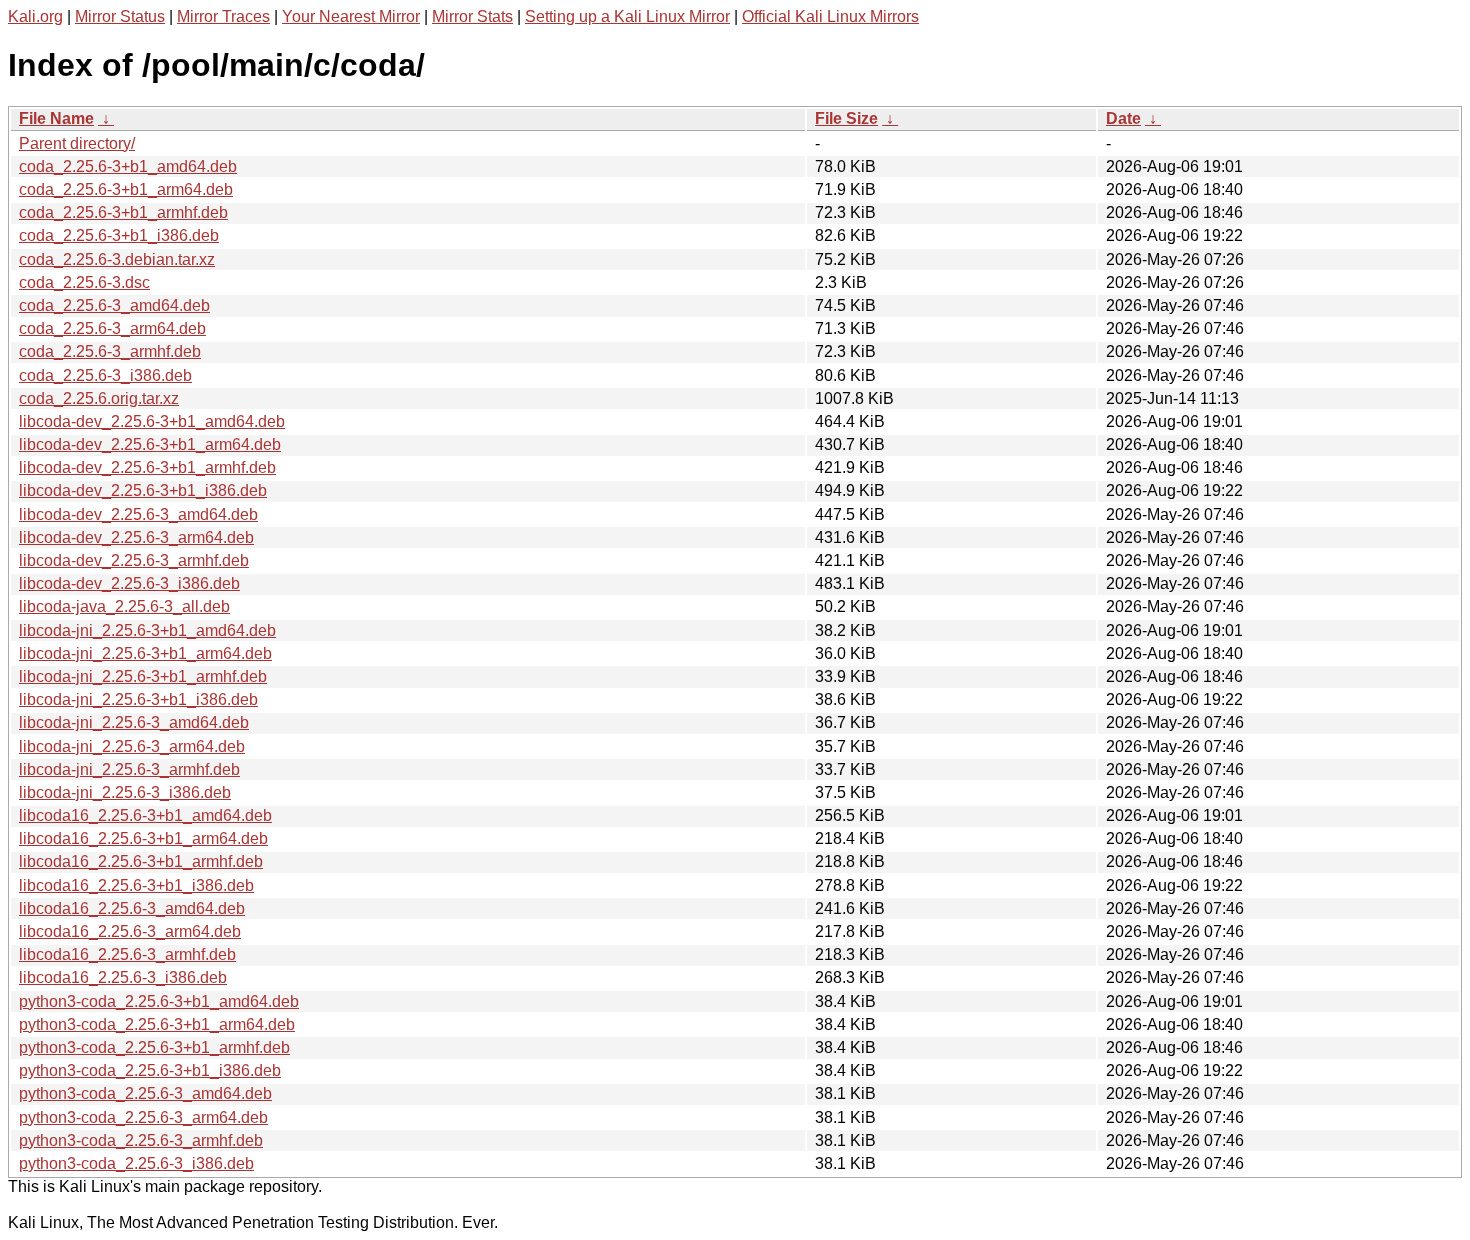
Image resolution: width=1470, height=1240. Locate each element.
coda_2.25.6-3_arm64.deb (112, 328)
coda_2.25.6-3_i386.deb (105, 375)
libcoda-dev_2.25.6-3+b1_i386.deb (143, 490)
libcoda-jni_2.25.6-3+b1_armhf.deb (143, 676)
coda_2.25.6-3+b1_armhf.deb (123, 212)
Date (1123, 118)
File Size (846, 118)
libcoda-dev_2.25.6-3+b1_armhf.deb (147, 467)
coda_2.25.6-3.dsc (84, 282)
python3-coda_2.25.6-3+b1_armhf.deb (154, 1047)
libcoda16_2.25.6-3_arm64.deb (130, 931)
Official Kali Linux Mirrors (830, 16)
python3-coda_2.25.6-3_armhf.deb (141, 1140)
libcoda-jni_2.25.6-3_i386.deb (125, 792)
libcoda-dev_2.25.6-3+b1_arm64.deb (150, 444)
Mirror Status (120, 16)
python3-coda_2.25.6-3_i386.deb (136, 1163)
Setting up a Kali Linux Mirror (627, 16)
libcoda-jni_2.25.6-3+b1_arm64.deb (145, 653)
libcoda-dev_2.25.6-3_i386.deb (129, 583)
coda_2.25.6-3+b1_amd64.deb (128, 166)
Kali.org (35, 16)
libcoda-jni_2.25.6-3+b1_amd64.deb (147, 630)
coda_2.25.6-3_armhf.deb (110, 351)
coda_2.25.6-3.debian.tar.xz (117, 259)
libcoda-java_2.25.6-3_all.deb (124, 606)
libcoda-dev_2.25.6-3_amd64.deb (138, 514)
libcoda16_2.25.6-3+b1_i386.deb (136, 885)
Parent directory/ (77, 143)
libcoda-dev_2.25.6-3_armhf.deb (134, 560)
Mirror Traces (223, 16)
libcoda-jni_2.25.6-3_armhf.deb (129, 769)
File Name (56, 118)
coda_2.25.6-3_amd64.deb (114, 305)
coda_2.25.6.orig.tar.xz (99, 398)
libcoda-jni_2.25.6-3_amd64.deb (134, 722)
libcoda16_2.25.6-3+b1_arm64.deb (143, 838)
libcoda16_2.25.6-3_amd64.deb (132, 908)
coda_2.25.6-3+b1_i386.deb (119, 235)
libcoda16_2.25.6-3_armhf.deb (127, 954)
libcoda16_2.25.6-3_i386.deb (123, 977)
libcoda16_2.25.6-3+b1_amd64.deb (145, 815)
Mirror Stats (472, 16)
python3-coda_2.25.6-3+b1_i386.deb (150, 1070)
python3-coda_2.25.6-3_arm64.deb (143, 1117)
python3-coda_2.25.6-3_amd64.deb (145, 1093)
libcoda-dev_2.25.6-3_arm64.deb (136, 537)
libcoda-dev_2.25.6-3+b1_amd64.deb (152, 421)
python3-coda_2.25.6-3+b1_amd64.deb (159, 1001)
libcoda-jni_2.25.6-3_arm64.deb (132, 746)
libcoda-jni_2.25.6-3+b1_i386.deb (138, 699)
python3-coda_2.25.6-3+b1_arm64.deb (157, 1024)
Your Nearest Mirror (351, 16)
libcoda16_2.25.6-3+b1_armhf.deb (141, 861)
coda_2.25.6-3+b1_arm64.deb (126, 189)
